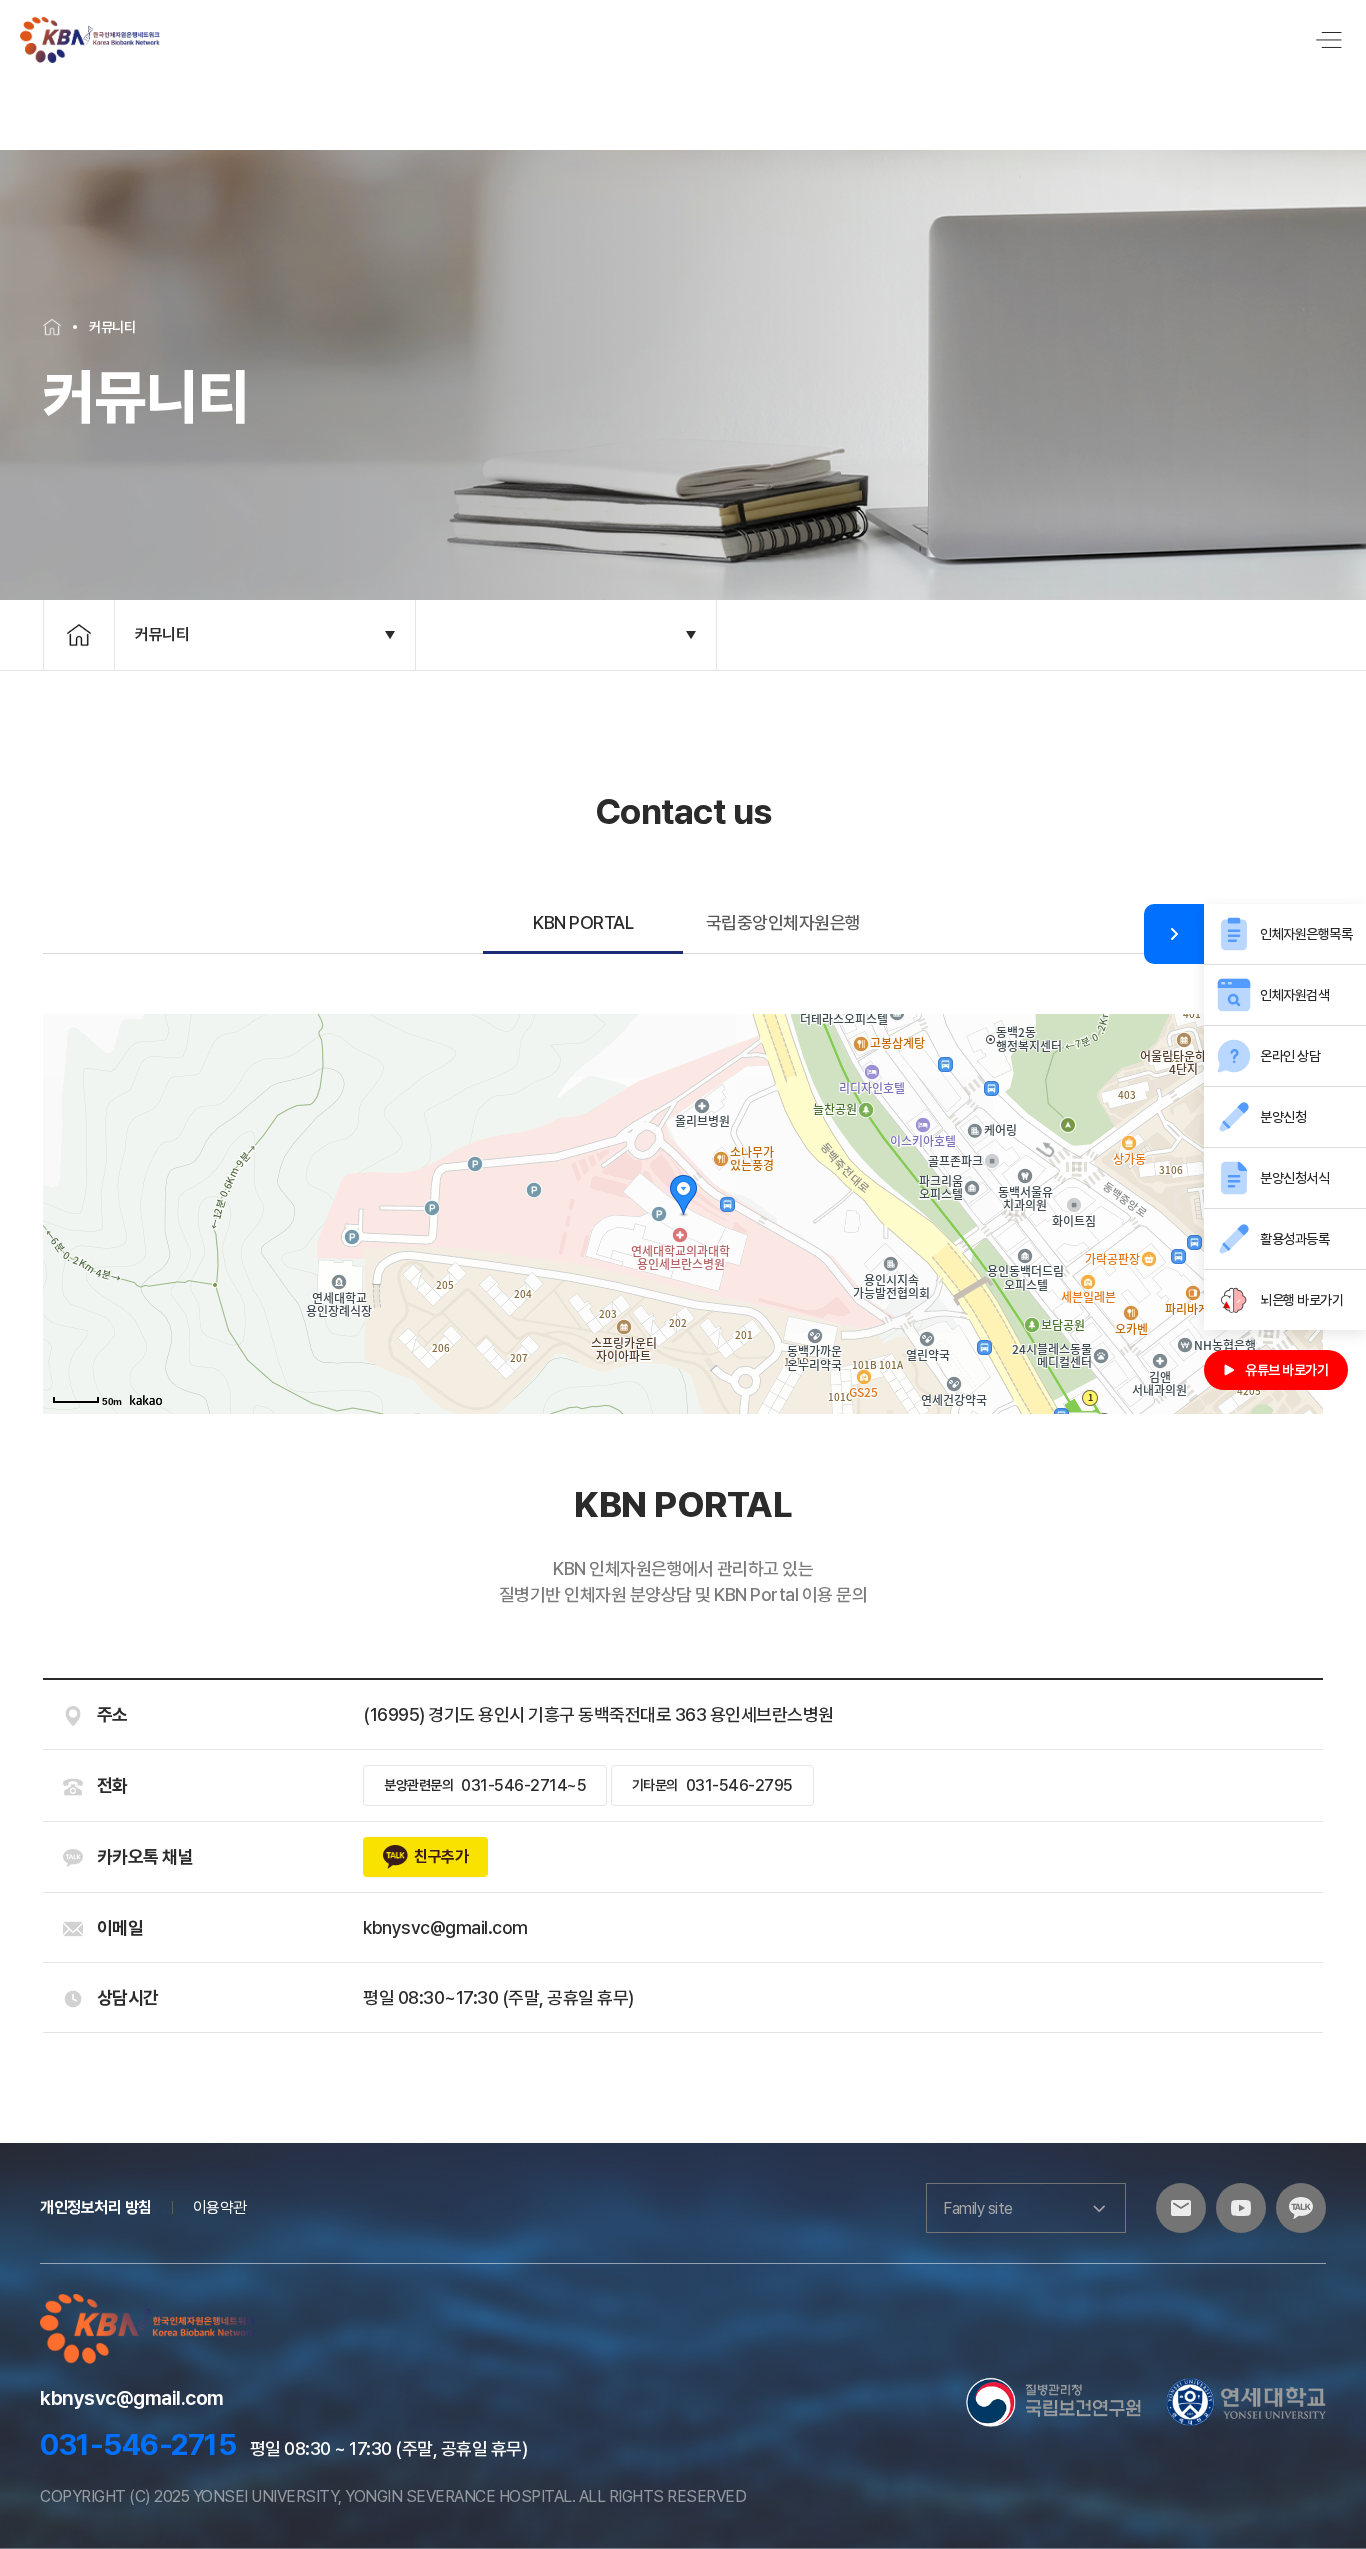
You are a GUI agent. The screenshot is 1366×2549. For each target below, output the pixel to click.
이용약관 (220, 2207)
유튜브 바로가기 (1286, 1370)
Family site (978, 2208)
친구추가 (441, 1856)
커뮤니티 (162, 634)
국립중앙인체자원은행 (783, 922)
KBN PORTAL (583, 922)
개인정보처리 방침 (96, 2207)
